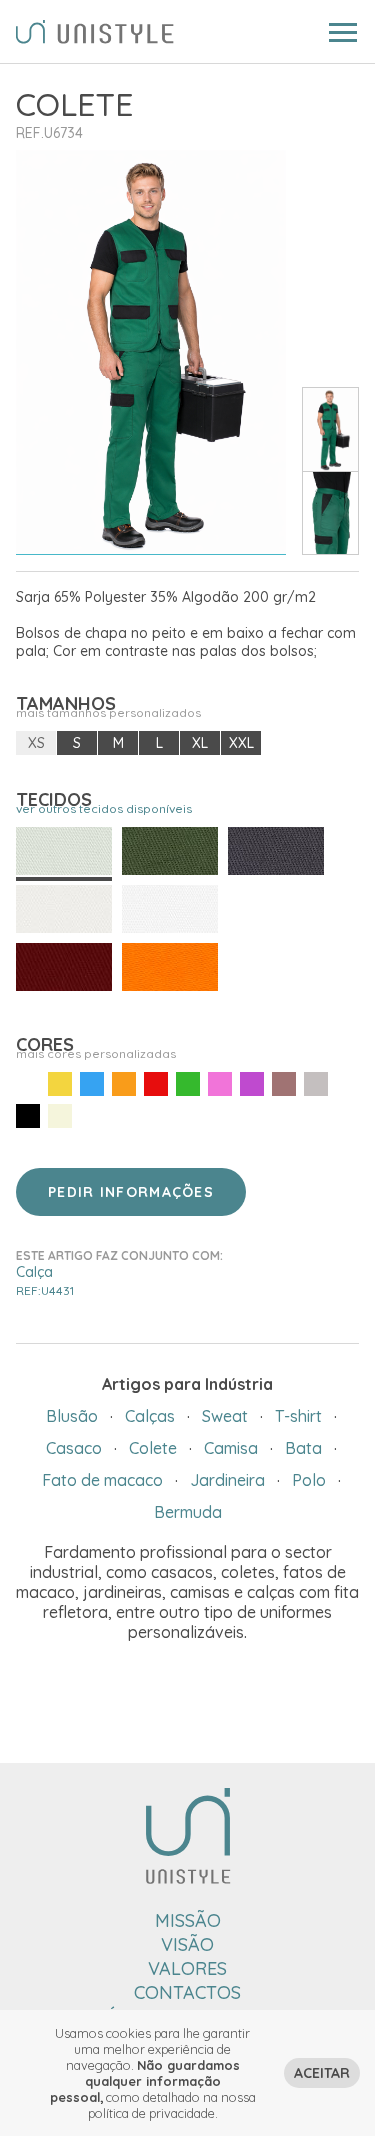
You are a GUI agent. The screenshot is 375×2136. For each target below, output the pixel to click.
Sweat (225, 1416)
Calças (150, 1416)
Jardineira (227, 1480)
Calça (45, 1280)
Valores (187, 1968)
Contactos (187, 1992)
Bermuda (188, 1512)
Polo (309, 1480)
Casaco (74, 1448)
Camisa (231, 1448)
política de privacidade (151, 2113)
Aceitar (322, 2073)
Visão (187, 1944)
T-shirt (298, 1416)
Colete (153, 1448)
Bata (303, 1448)
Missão (188, 1920)
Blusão (72, 1416)
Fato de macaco (102, 1480)
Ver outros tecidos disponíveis (104, 808)
